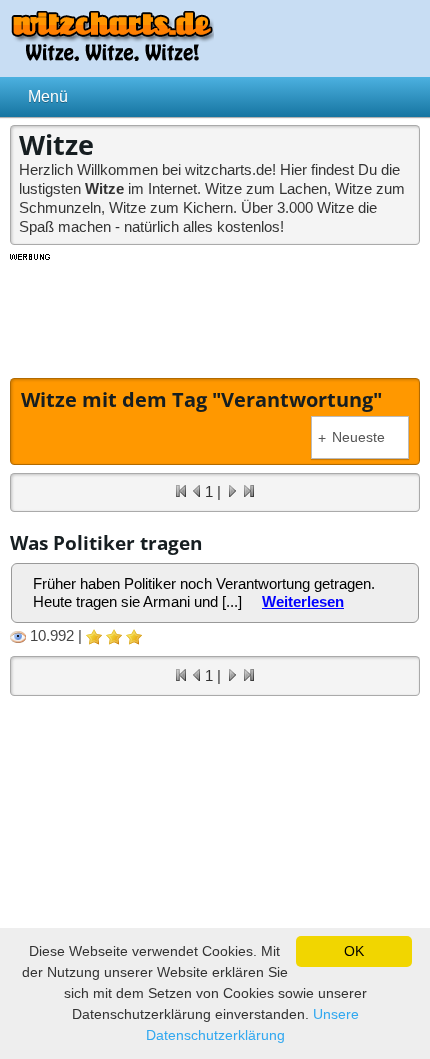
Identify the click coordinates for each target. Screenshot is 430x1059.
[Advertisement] (215, 313)
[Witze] (112, 55)
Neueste (351, 437)
